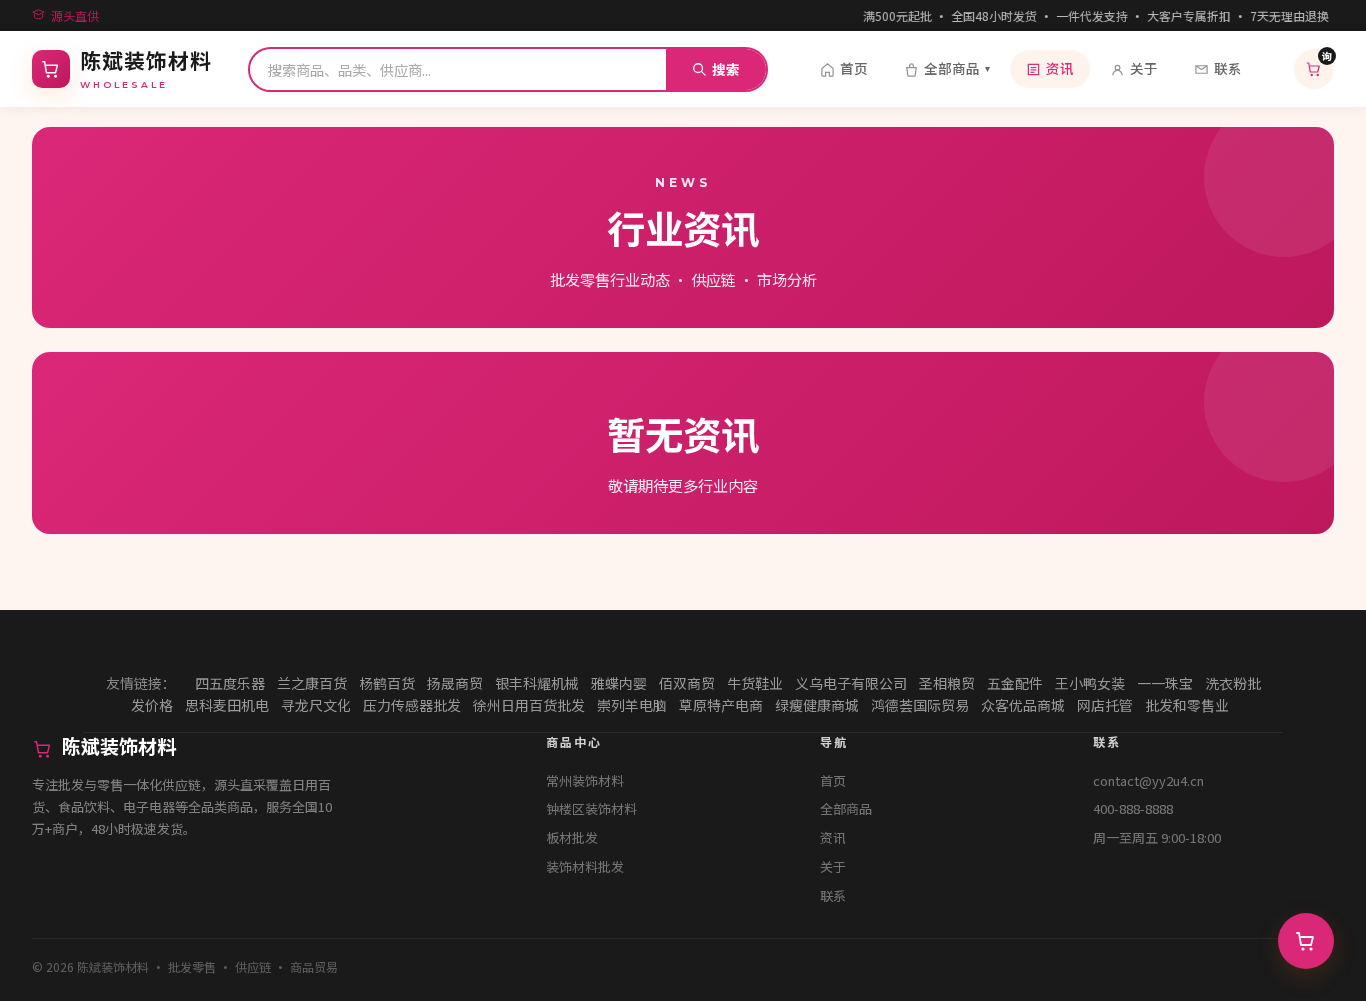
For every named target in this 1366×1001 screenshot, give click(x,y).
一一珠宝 (1165, 683)
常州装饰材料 (585, 780)
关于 (1144, 68)
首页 (854, 68)
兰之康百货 (312, 683)
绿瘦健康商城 (817, 705)
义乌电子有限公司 (851, 683)
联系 (1228, 68)
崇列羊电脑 (632, 705)
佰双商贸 (687, 683)
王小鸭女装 (1090, 683)
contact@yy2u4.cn (1148, 780)
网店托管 (1105, 705)
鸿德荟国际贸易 (920, 705)
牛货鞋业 (755, 683)
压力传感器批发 (412, 705)
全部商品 (957, 68)
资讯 (1060, 68)
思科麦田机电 (227, 705)
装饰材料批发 (585, 866)
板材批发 (572, 837)
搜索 (726, 69)
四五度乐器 (230, 683)
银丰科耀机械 (537, 683)
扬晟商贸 (455, 683)
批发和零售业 (1187, 705)
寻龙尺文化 (316, 705)
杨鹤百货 (387, 683)
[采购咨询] (1306, 941)
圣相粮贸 (947, 683)
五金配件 (1015, 683)
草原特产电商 (721, 705)
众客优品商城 (1023, 705)
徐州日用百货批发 (529, 705)
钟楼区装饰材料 (591, 808)
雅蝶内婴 (619, 683)
